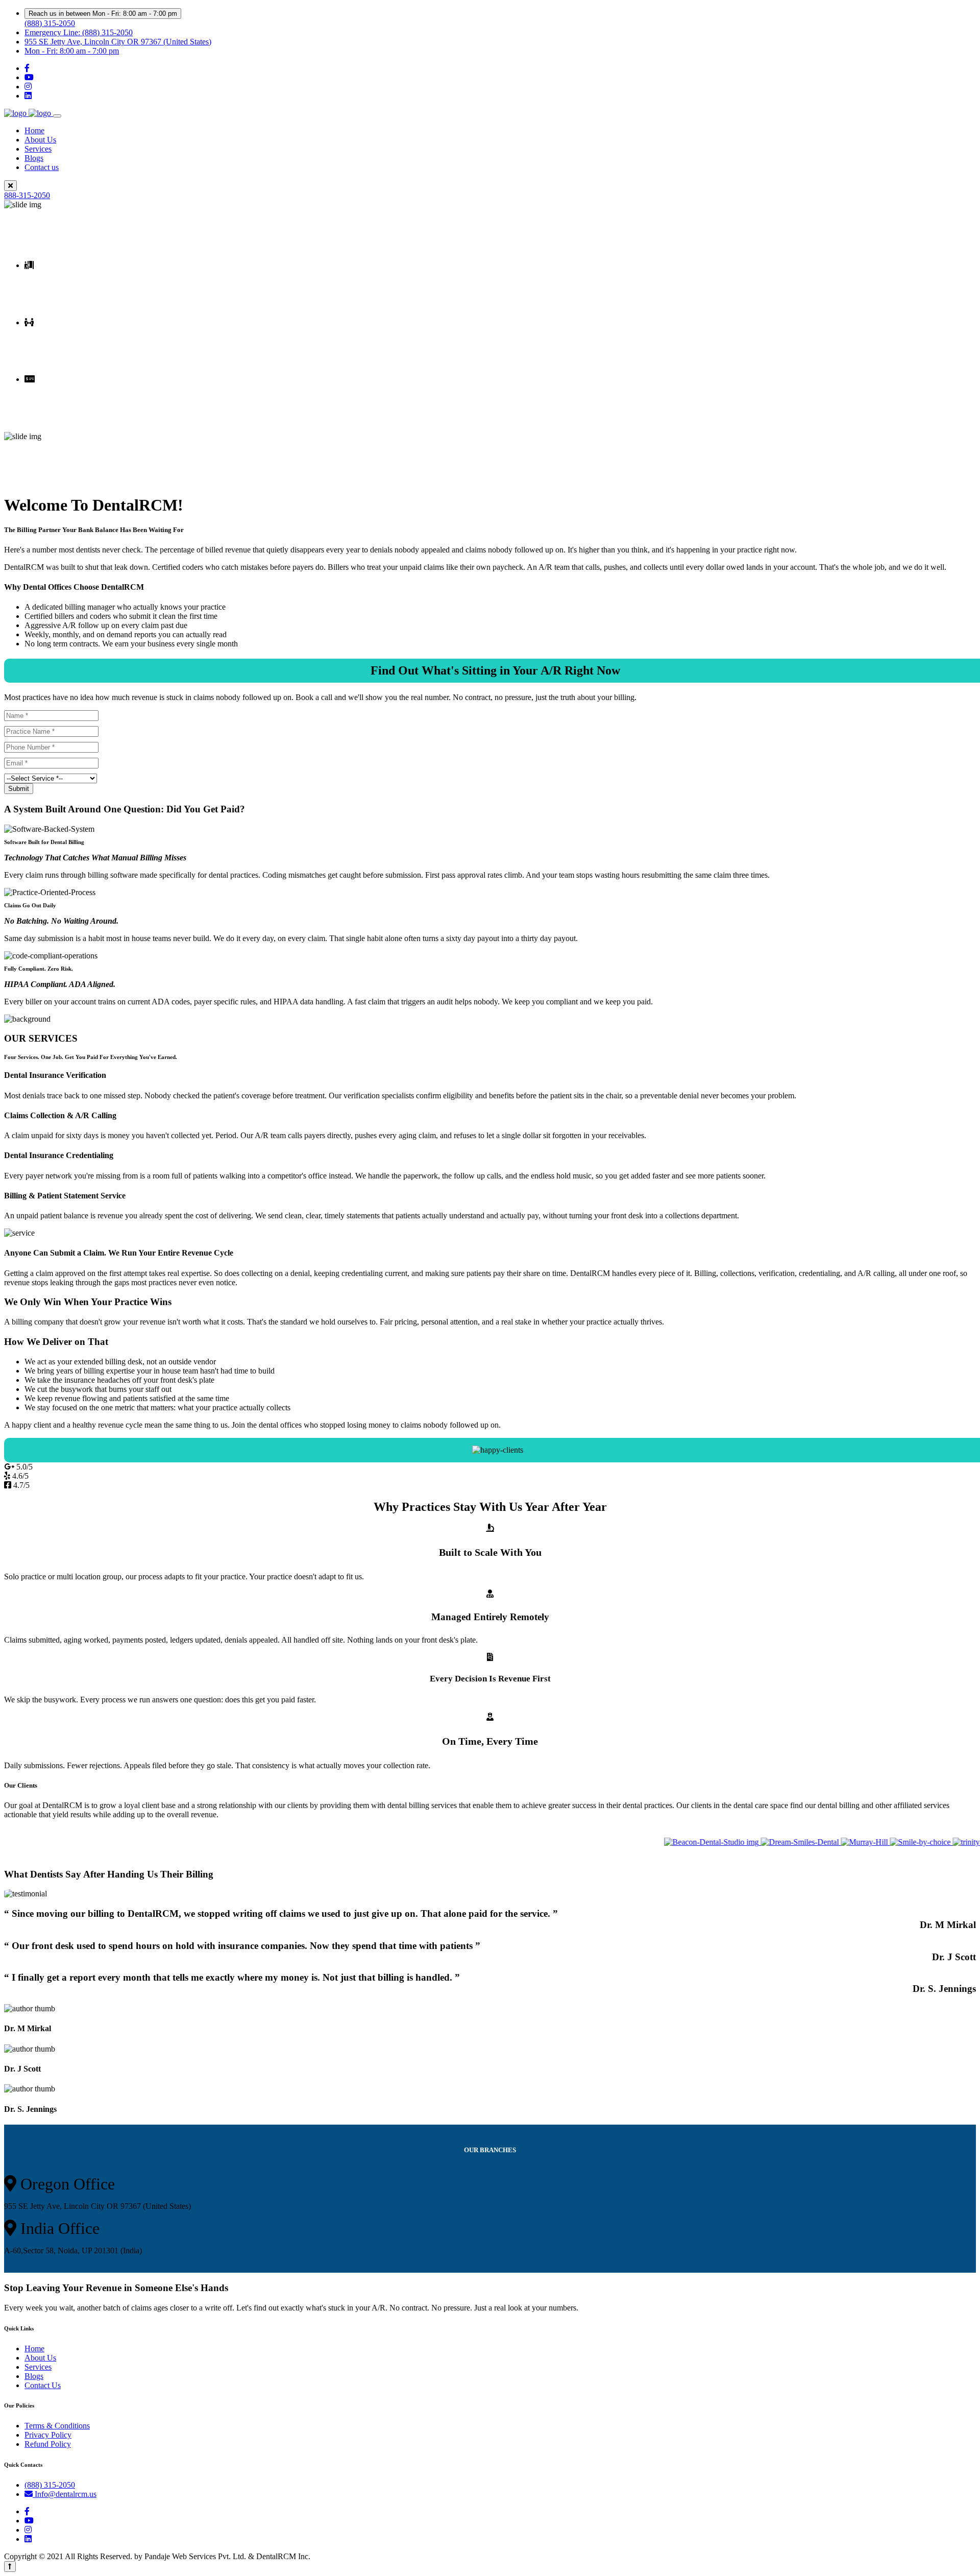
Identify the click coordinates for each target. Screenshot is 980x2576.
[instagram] (28, 87)
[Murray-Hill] (826, 1842)
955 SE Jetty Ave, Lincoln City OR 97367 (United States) (118, 42)
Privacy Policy (48, 2435)
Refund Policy (48, 2444)
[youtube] (29, 77)
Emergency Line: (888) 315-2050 (79, 32)
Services (38, 149)
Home (34, 130)
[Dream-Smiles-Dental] (762, 1842)
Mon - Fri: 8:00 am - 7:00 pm (72, 51)
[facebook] (27, 68)
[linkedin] (28, 96)
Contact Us (43, 2385)
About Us (40, 140)
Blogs (34, 158)
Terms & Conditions (57, 2426)
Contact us (42, 167)
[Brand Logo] (29, 113)
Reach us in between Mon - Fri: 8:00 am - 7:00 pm (103, 14)
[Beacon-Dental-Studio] (673, 1842)
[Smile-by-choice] (882, 1842)
